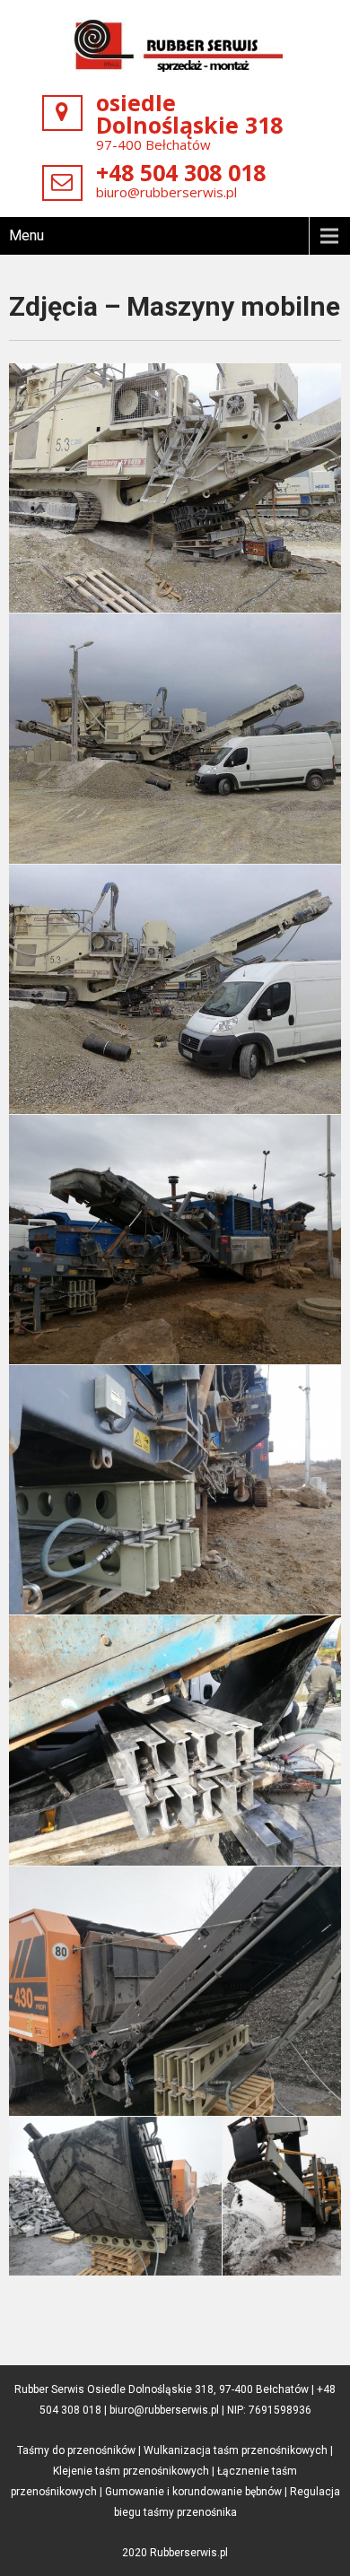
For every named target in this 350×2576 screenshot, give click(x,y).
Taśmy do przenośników (76, 2450)
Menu (26, 235)
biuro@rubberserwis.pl (166, 192)
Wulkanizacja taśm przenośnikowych (236, 2450)
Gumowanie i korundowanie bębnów (193, 2492)
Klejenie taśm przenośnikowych (131, 2471)
